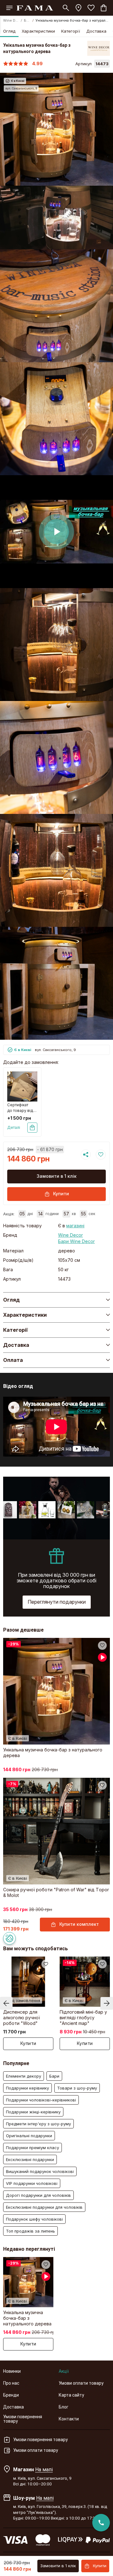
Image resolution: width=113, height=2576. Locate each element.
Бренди (11, 2395)
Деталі (14, 1127)
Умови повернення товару (23, 2419)
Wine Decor (11, 20)
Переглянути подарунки (57, 1602)
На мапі (44, 2469)
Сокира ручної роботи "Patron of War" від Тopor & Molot (56, 1892)
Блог (64, 2407)
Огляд (9, 31)
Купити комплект (79, 1924)
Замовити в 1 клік (57, 1176)
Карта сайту (71, 2395)
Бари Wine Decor (76, 1241)
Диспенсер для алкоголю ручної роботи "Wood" (22, 2018)
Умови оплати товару (81, 2383)
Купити (61, 1194)
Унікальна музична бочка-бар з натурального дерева (53, 1753)
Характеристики (38, 31)
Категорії (71, 31)
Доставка (96, 31)
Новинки (12, 2371)
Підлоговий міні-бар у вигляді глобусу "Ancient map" (83, 2018)
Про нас (11, 2383)
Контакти (69, 2419)
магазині (75, 1226)
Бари (27, 20)
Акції (64, 2371)
